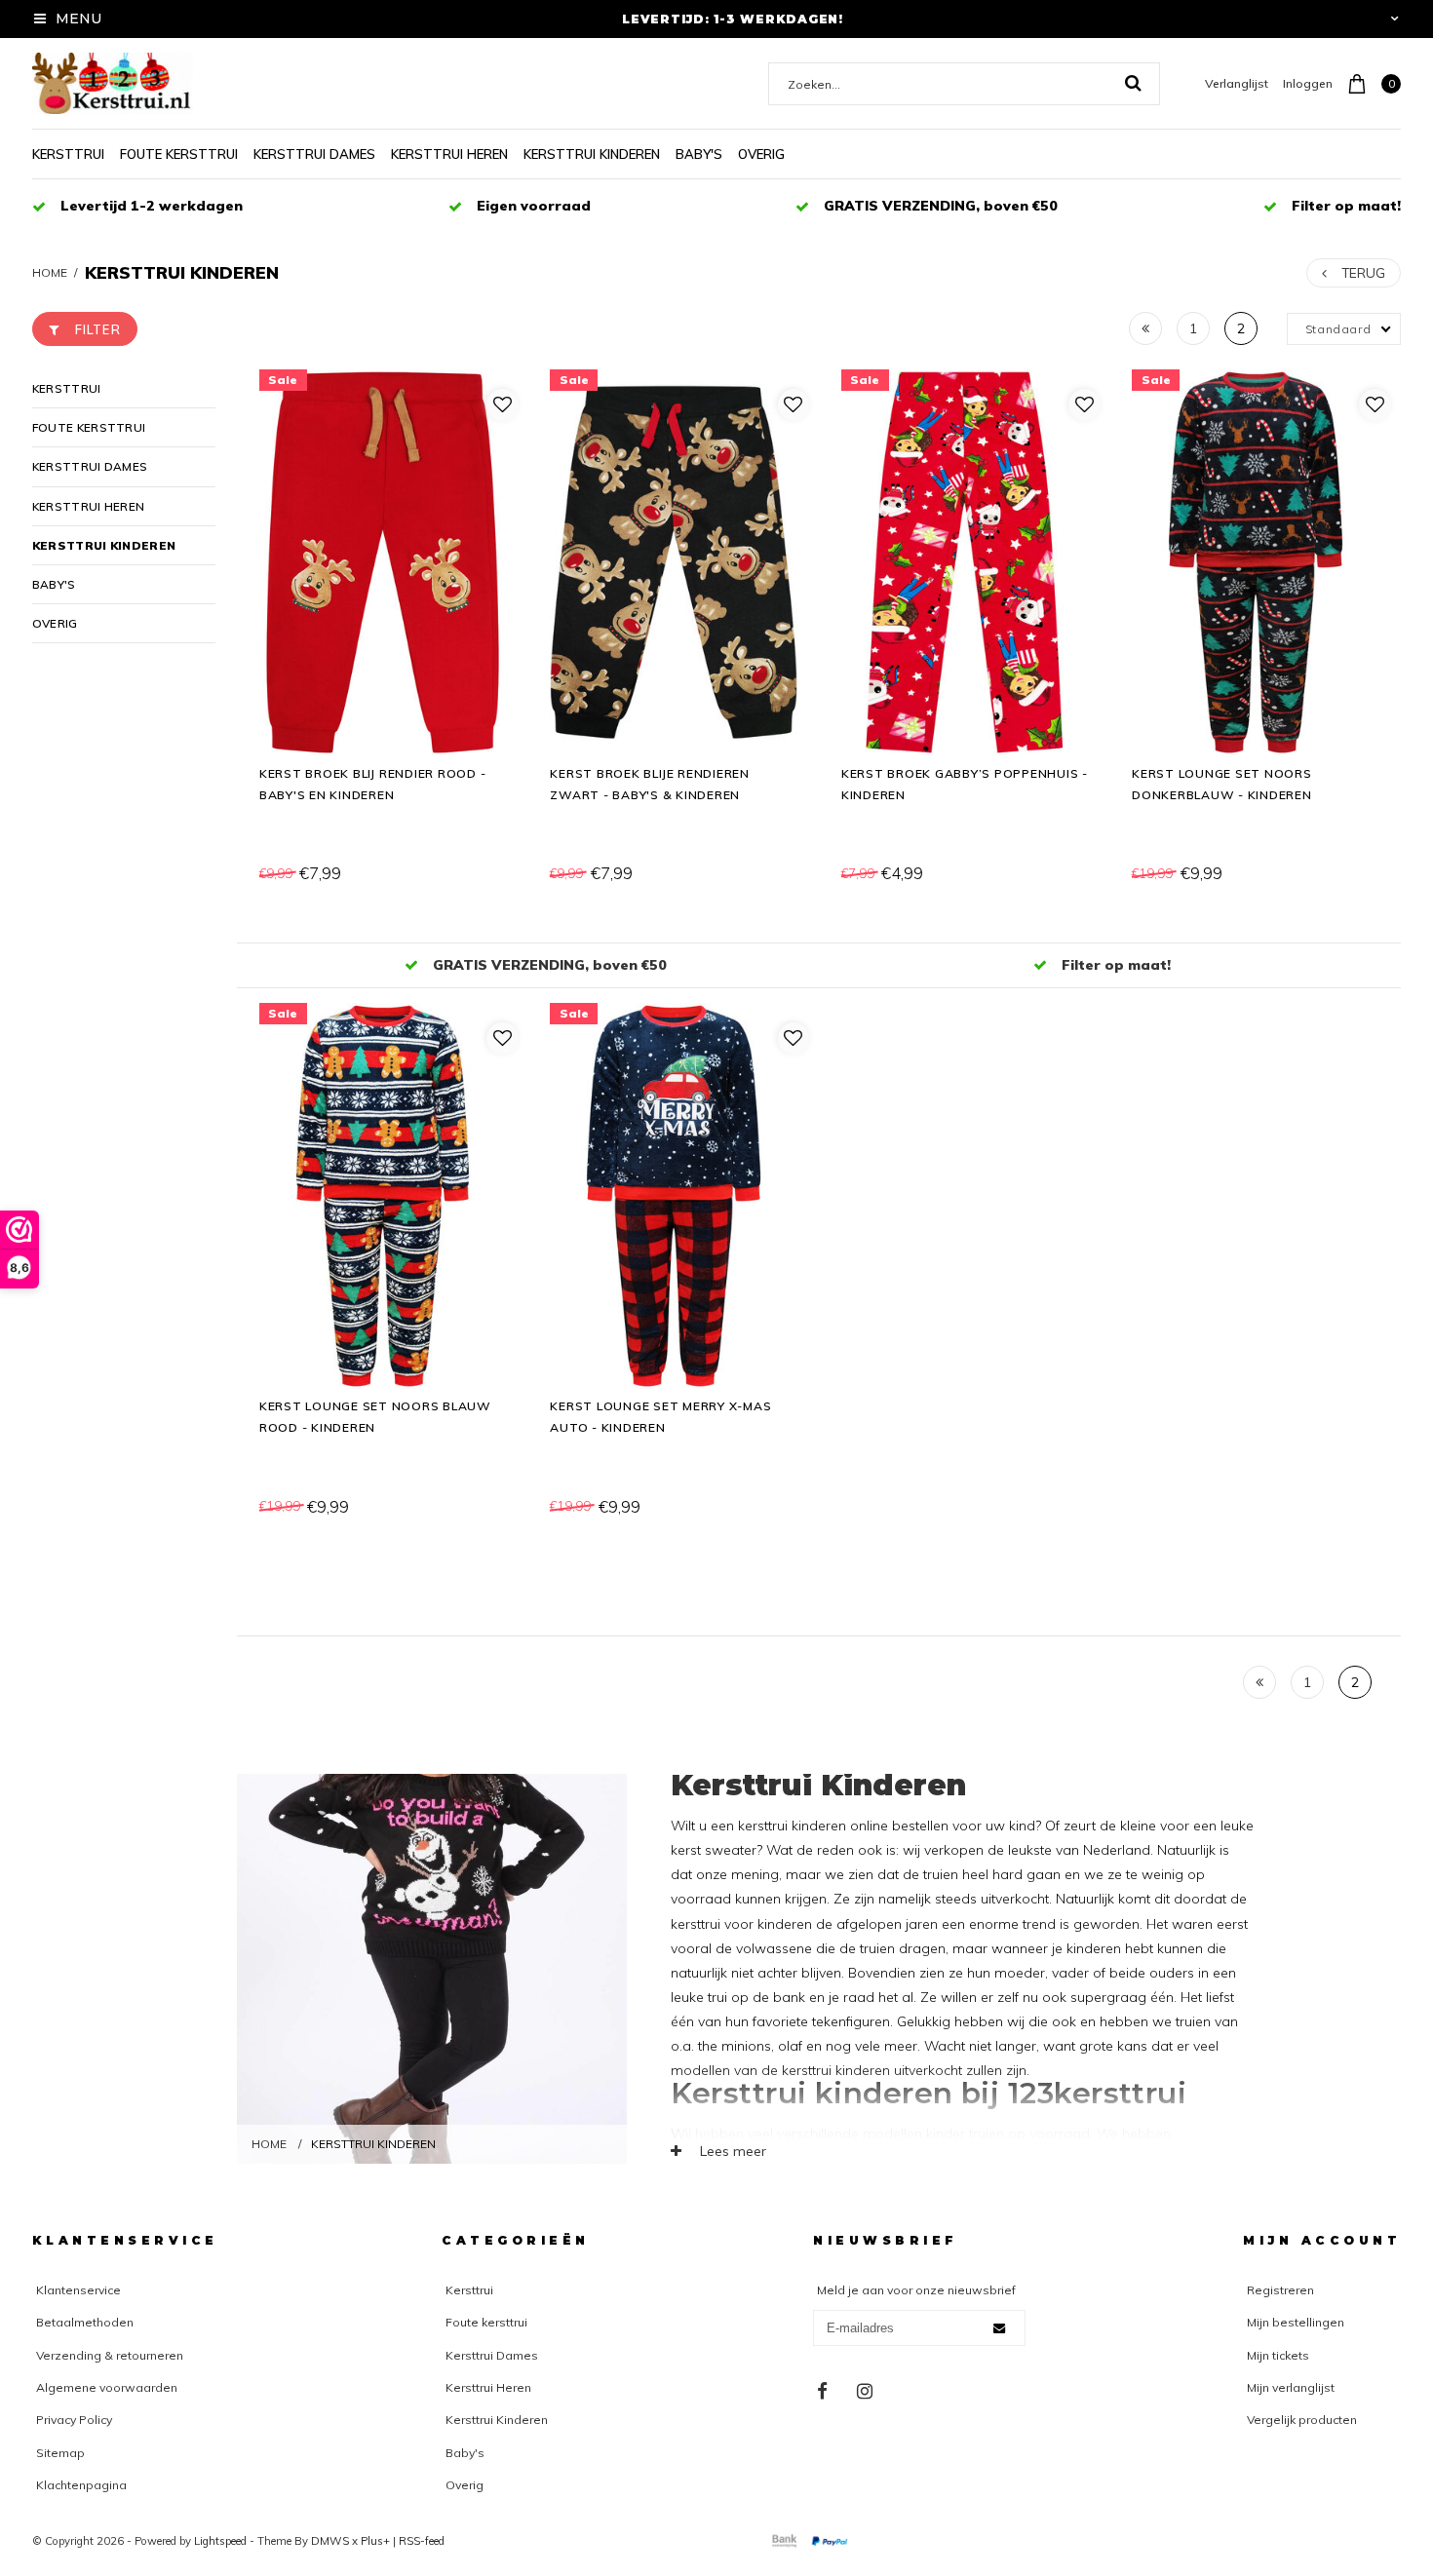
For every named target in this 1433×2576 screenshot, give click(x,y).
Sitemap (60, 2453)
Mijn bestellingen (1296, 2322)
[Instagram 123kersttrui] (865, 2392)
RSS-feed (422, 2541)
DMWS (330, 2541)
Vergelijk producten (1302, 2420)
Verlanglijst (1237, 83)
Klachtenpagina (81, 2485)
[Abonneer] (999, 2328)
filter (98, 329)
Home (50, 272)
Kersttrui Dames (314, 154)
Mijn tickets (1278, 2355)
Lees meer (731, 2151)
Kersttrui (68, 154)
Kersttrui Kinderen (592, 154)
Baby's (699, 154)
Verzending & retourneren (110, 2355)
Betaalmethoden (85, 2322)
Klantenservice (78, 2290)
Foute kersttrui (179, 154)
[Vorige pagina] (1145, 328)
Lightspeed (220, 2541)
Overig (761, 154)
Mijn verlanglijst (1291, 2387)
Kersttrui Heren (449, 154)
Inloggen (1308, 83)
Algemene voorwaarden (107, 2387)
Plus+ (375, 2541)
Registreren (1280, 2290)
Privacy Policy (74, 2420)
